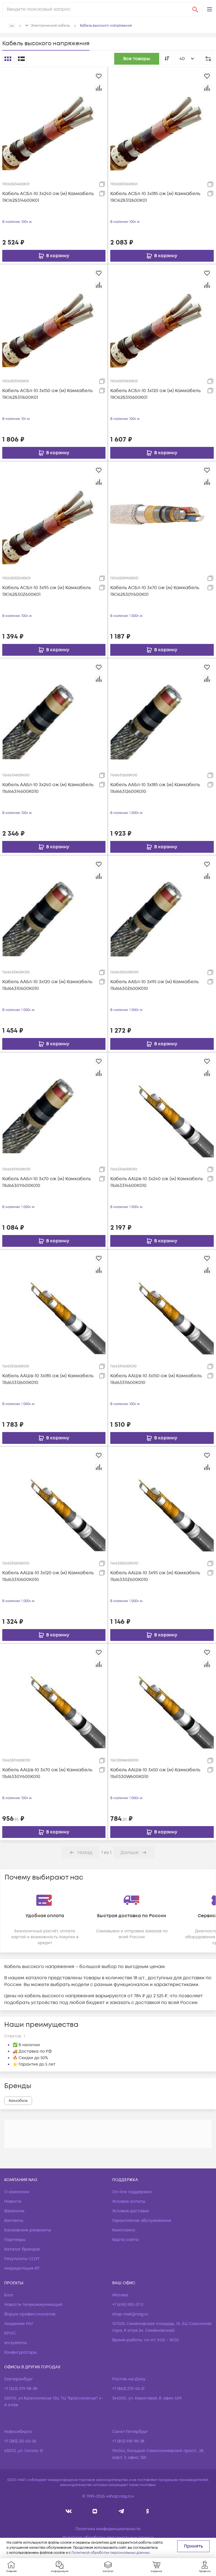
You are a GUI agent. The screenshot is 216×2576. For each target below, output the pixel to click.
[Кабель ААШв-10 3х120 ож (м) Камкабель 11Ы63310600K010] (54, 1500)
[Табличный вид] (21, 59)
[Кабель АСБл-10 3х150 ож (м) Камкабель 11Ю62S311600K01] (54, 318)
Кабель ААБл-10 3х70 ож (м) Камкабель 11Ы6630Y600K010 (47, 1182)
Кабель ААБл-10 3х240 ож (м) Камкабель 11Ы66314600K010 (48, 788)
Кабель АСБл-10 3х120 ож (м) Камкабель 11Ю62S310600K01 (155, 394)
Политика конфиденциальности (108, 2529)
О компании (17, 2192)
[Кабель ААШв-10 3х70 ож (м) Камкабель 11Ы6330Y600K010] (54, 1697)
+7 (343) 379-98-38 (21, 2389)
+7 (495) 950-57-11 (128, 2305)
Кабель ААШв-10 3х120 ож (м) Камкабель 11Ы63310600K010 (48, 1576)
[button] (210, 9)
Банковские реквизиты (28, 2230)
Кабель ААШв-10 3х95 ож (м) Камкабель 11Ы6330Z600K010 (155, 1576)
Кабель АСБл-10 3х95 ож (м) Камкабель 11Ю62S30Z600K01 (47, 591)
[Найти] (195, 9)
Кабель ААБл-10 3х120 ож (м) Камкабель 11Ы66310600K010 (47, 985)
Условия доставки (131, 2211)
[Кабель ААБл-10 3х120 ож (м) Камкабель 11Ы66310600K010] (54, 909)
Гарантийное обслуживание (142, 2221)
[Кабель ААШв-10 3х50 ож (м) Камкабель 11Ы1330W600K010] (162, 1697)
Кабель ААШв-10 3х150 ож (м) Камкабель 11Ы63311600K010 (156, 1379)
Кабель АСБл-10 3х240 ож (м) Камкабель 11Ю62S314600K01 (48, 197)
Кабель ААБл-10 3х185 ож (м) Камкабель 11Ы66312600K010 (155, 788)
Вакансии (14, 2211)
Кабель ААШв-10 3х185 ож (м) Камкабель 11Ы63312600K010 (48, 1379)
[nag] (148, 2511)
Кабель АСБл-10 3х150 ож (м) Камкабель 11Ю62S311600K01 (47, 394)
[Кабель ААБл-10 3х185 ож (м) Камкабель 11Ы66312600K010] (162, 712)
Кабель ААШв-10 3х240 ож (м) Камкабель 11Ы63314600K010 (157, 1182)
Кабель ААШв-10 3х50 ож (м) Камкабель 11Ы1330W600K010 (155, 1773)
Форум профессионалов (30, 2314)
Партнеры (15, 2240)
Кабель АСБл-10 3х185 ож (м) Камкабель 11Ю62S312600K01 (155, 197)
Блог (9, 2295)
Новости (13, 2201)
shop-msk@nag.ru (130, 2314)
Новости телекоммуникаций (33, 2305)
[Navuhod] (95, 2511)
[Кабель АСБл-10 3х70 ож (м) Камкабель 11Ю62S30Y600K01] (162, 515)
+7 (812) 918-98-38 (128, 2441)
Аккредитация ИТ (22, 2268)
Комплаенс (124, 2230)
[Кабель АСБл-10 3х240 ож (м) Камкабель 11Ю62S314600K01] (54, 121)
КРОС (10, 2333)
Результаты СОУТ (22, 2259)
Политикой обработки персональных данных (111, 2553)
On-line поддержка (132, 2192)
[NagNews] (121, 2511)
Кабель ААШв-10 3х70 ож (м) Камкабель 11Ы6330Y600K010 (47, 1773)
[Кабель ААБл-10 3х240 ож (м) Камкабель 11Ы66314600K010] (54, 712)
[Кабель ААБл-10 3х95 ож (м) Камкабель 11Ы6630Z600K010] (162, 909)
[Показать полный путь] (12, 26)
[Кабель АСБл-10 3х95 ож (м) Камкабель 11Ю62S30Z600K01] (54, 515)
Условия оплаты (129, 2201)
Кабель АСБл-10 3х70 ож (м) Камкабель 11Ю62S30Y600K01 (155, 591)
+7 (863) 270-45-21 (128, 2389)
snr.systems (15, 2343)
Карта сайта (125, 2240)
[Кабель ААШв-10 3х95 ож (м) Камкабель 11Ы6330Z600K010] (162, 1500)
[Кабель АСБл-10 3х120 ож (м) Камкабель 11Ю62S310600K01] (162, 318)
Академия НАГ (19, 2324)
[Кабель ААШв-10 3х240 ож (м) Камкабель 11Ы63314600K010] (162, 1106)
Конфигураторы (21, 2352)
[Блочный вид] (8, 59)
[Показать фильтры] (208, 59)
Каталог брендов (22, 2249)
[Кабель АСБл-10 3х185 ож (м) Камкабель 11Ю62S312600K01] (162, 121)
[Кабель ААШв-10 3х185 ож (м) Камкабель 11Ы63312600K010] (54, 1303)
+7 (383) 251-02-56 (20, 2441)
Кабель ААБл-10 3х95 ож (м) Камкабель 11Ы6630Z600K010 (154, 985)
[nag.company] (69, 2511)
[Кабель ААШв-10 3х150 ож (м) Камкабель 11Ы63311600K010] (162, 1303)
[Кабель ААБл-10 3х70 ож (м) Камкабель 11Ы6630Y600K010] (54, 1106)
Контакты (14, 2221)
